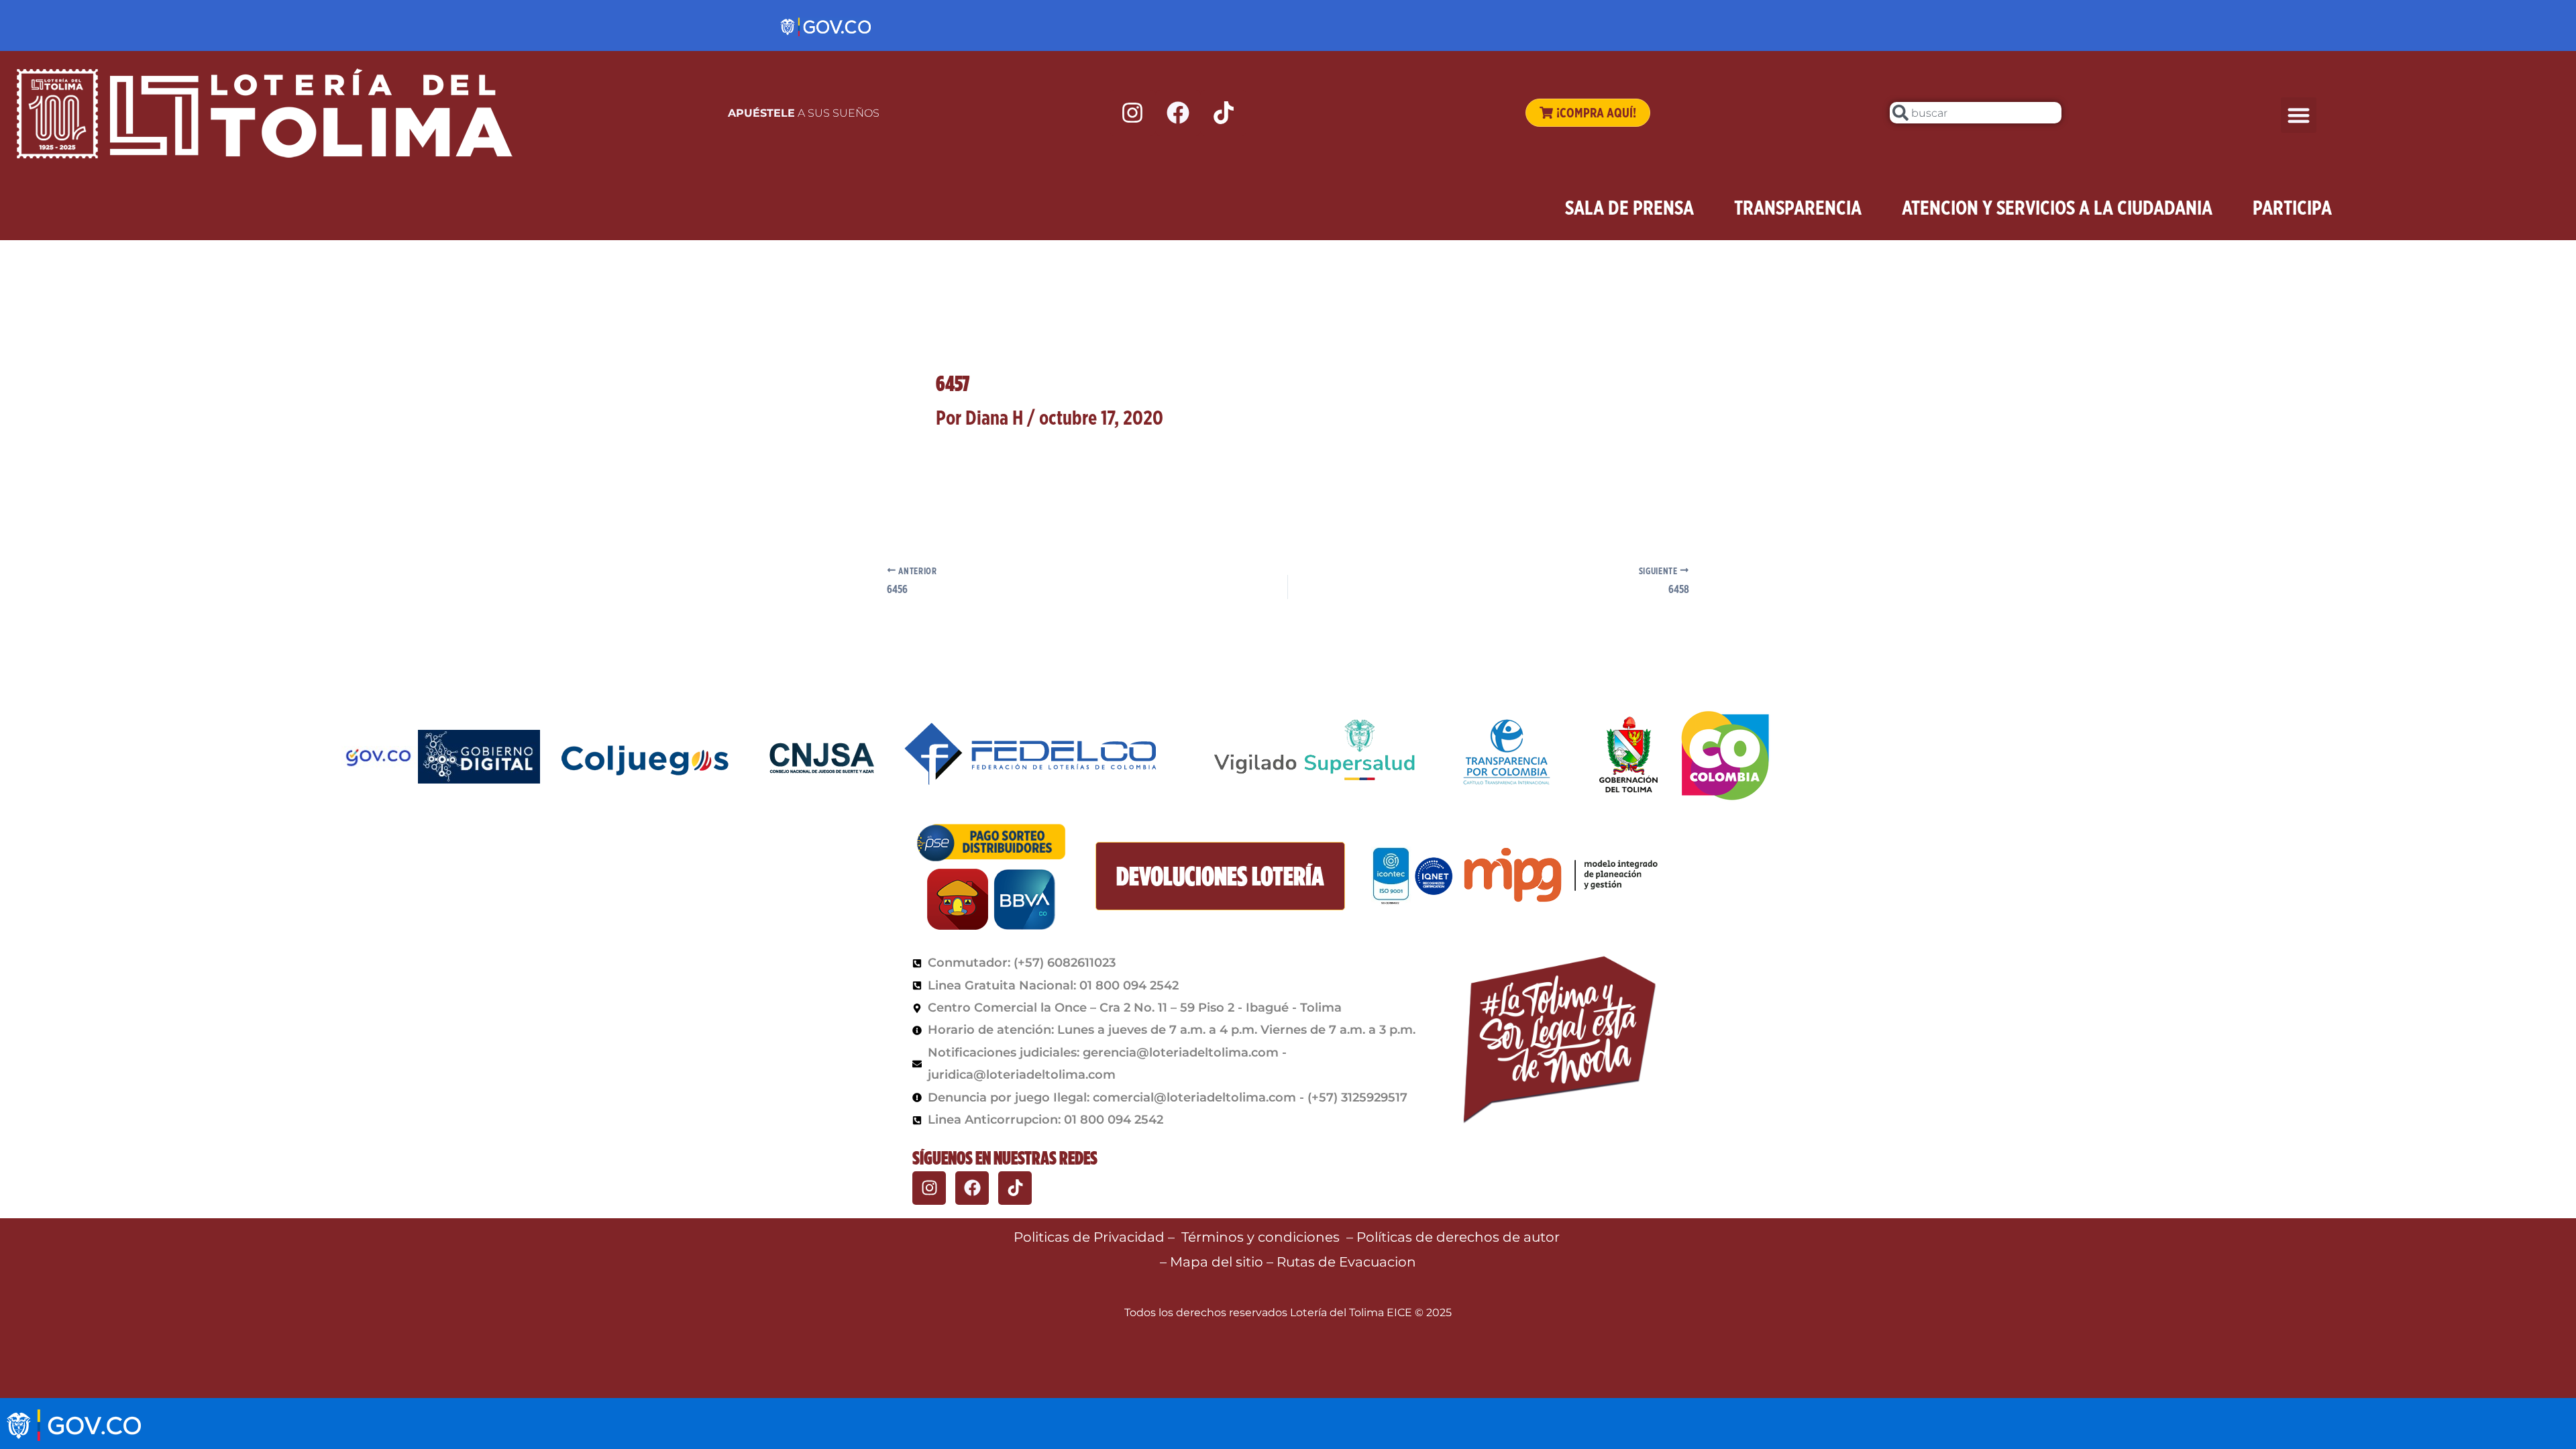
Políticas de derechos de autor (1460, 1237)
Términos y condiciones (1260, 1237)
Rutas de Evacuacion (1346, 1262)
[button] (2299, 115)
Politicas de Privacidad (1089, 1237)
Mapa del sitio (1218, 1262)
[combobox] (1976, 113)
